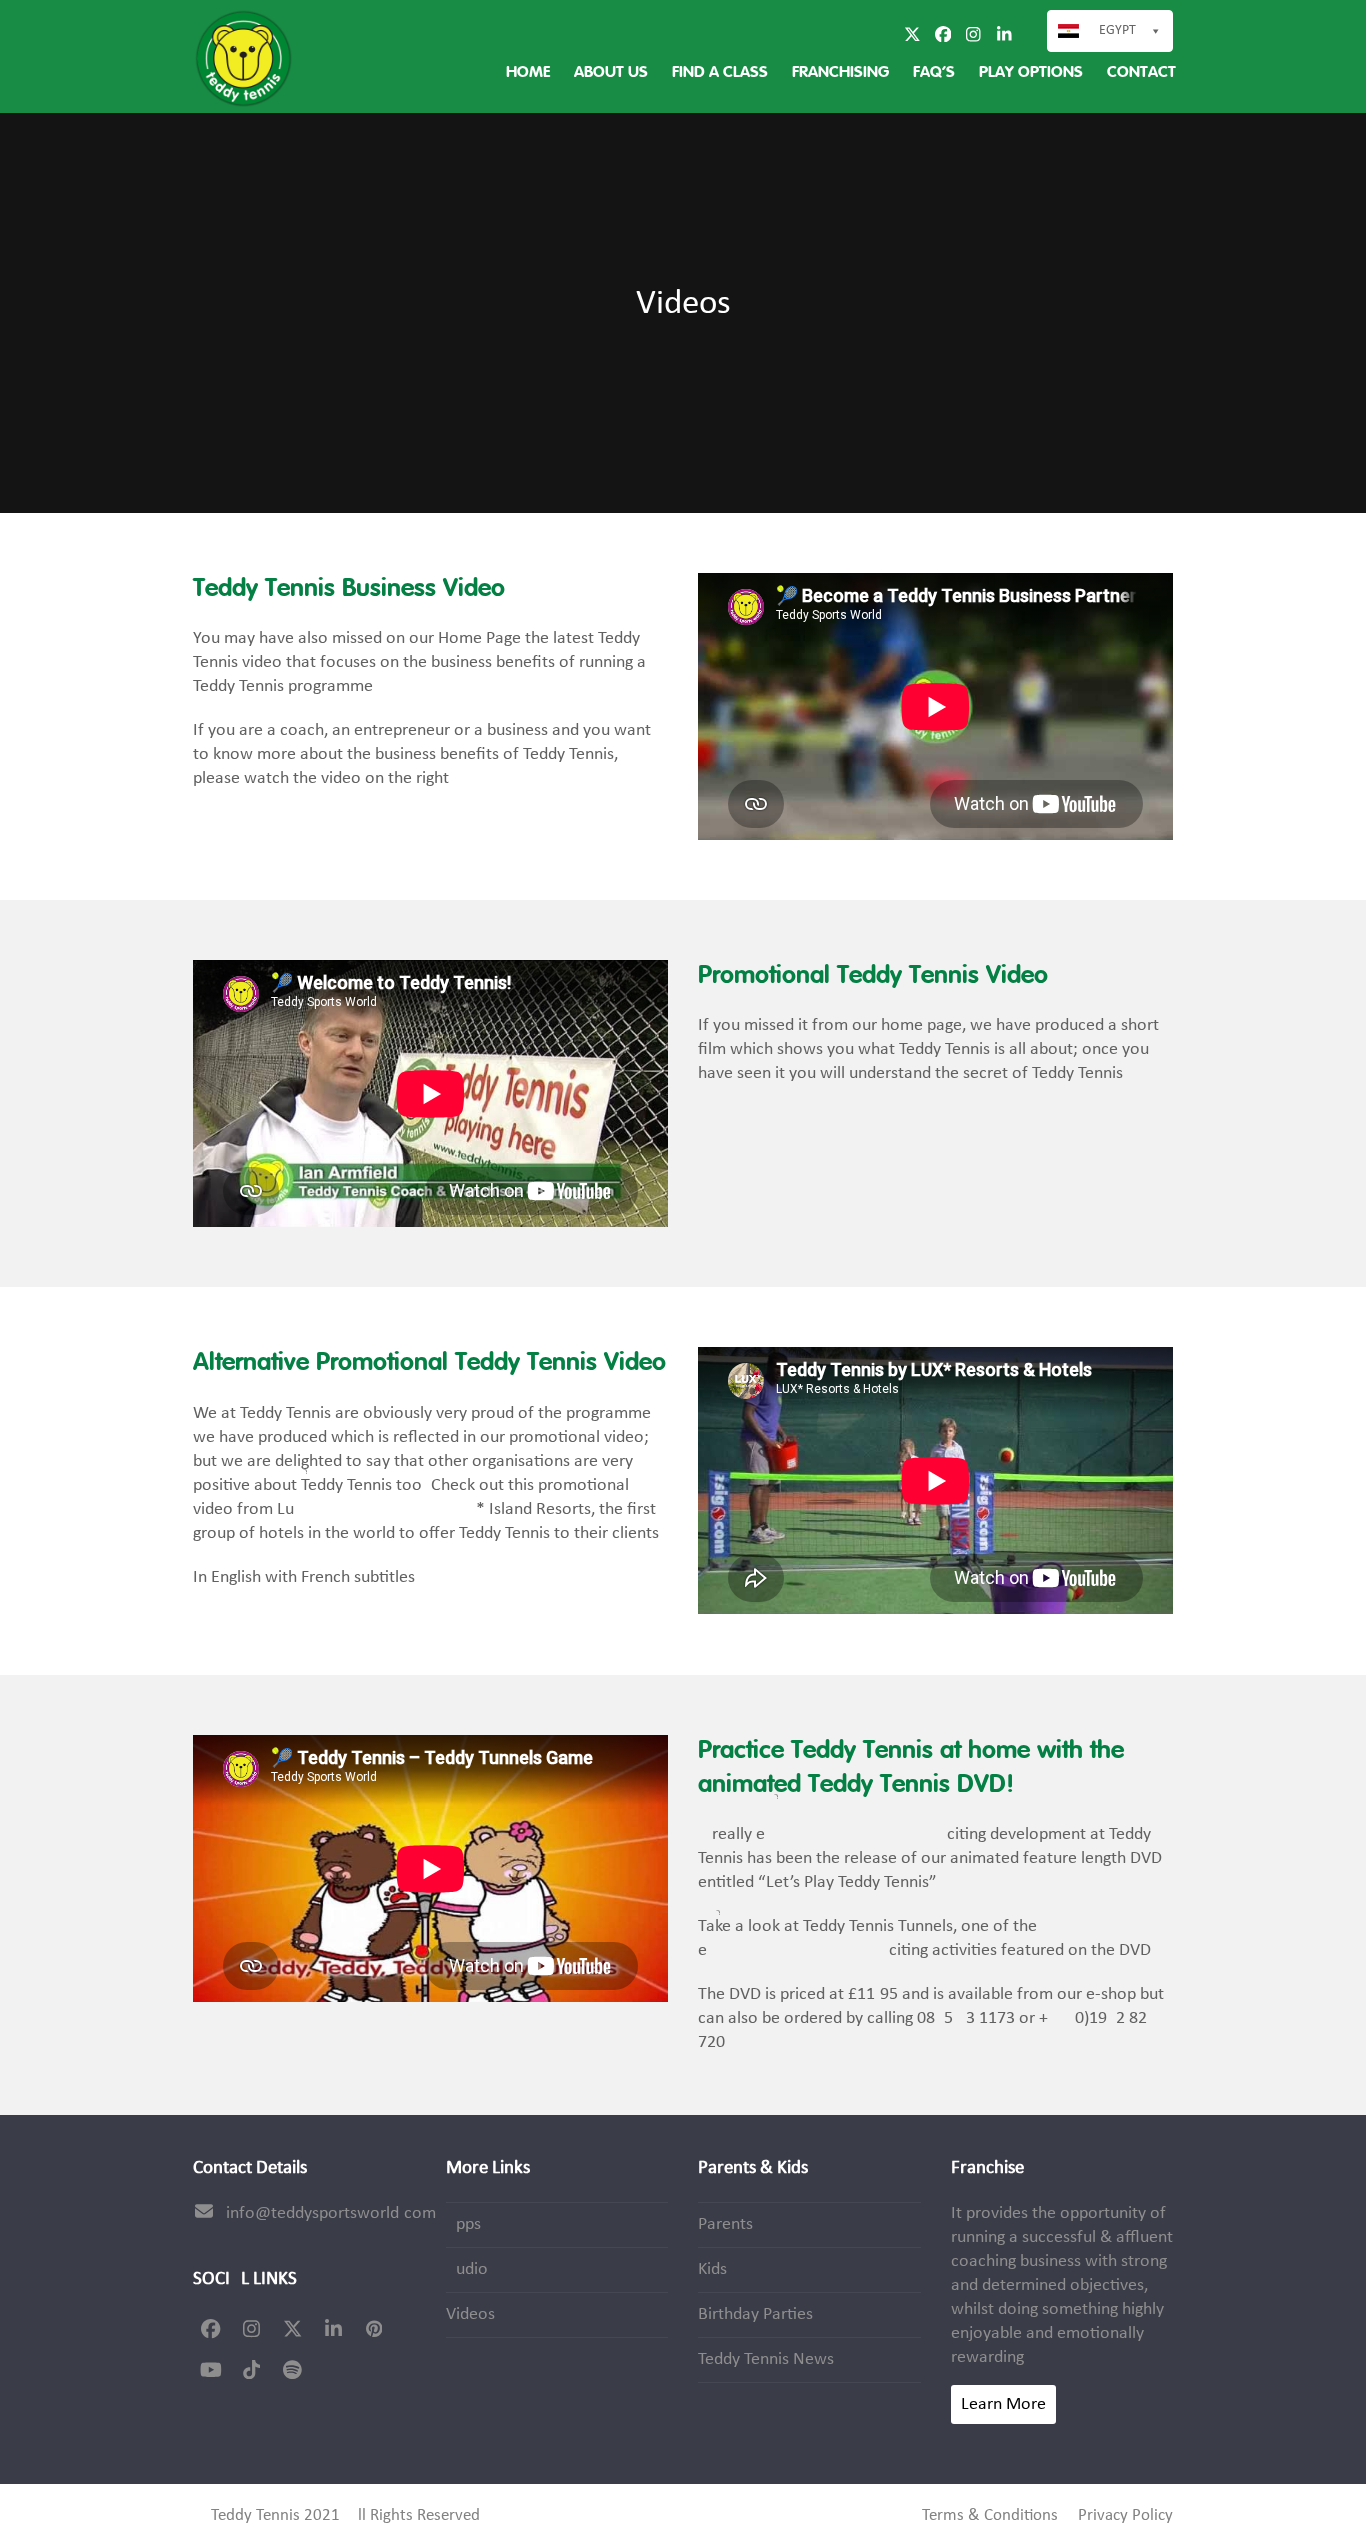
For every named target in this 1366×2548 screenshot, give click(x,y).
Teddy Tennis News (766, 2359)
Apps (463, 2224)
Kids (712, 2269)
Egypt (1117, 30)
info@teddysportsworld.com (331, 2213)
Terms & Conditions (990, 2516)
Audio (467, 2269)
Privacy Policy (1125, 2516)
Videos (470, 2314)
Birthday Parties (755, 2314)
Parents (725, 2224)
